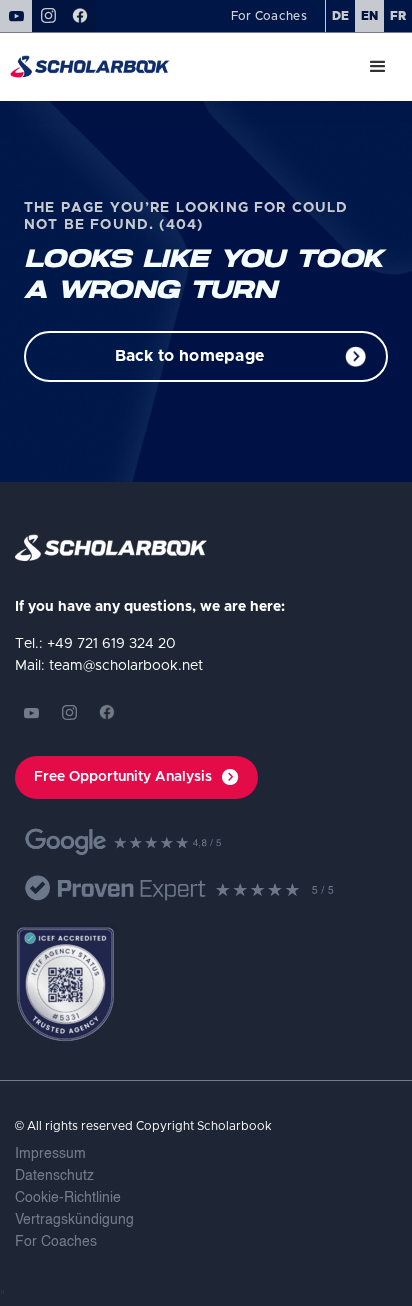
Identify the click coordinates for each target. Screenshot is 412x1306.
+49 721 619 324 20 (111, 644)
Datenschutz (54, 1176)
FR (398, 16)
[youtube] (31, 713)
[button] (378, 67)
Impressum (50, 1154)
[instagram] (69, 713)
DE (340, 16)
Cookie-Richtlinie (68, 1198)
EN (369, 16)
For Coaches (56, 1242)
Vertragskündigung (74, 1220)
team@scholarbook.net (126, 666)
